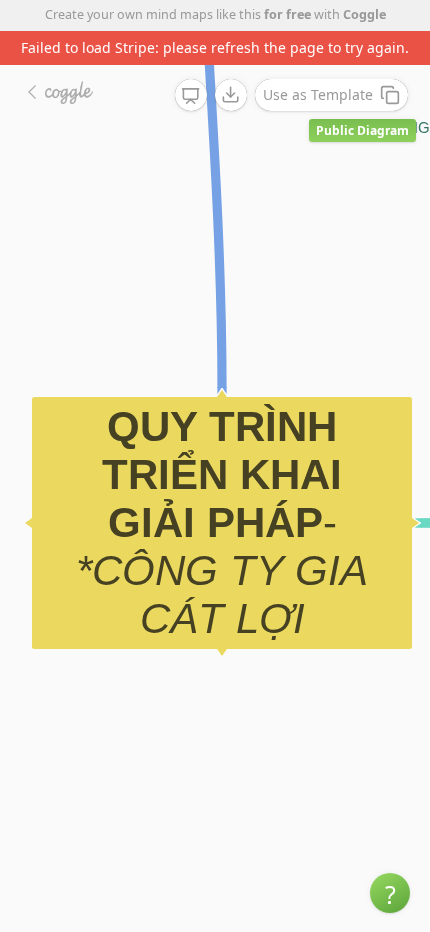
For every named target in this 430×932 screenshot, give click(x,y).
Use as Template (318, 94)
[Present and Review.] (191, 96)
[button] (390, 893)
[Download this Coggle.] (231, 95)
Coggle (364, 14)
